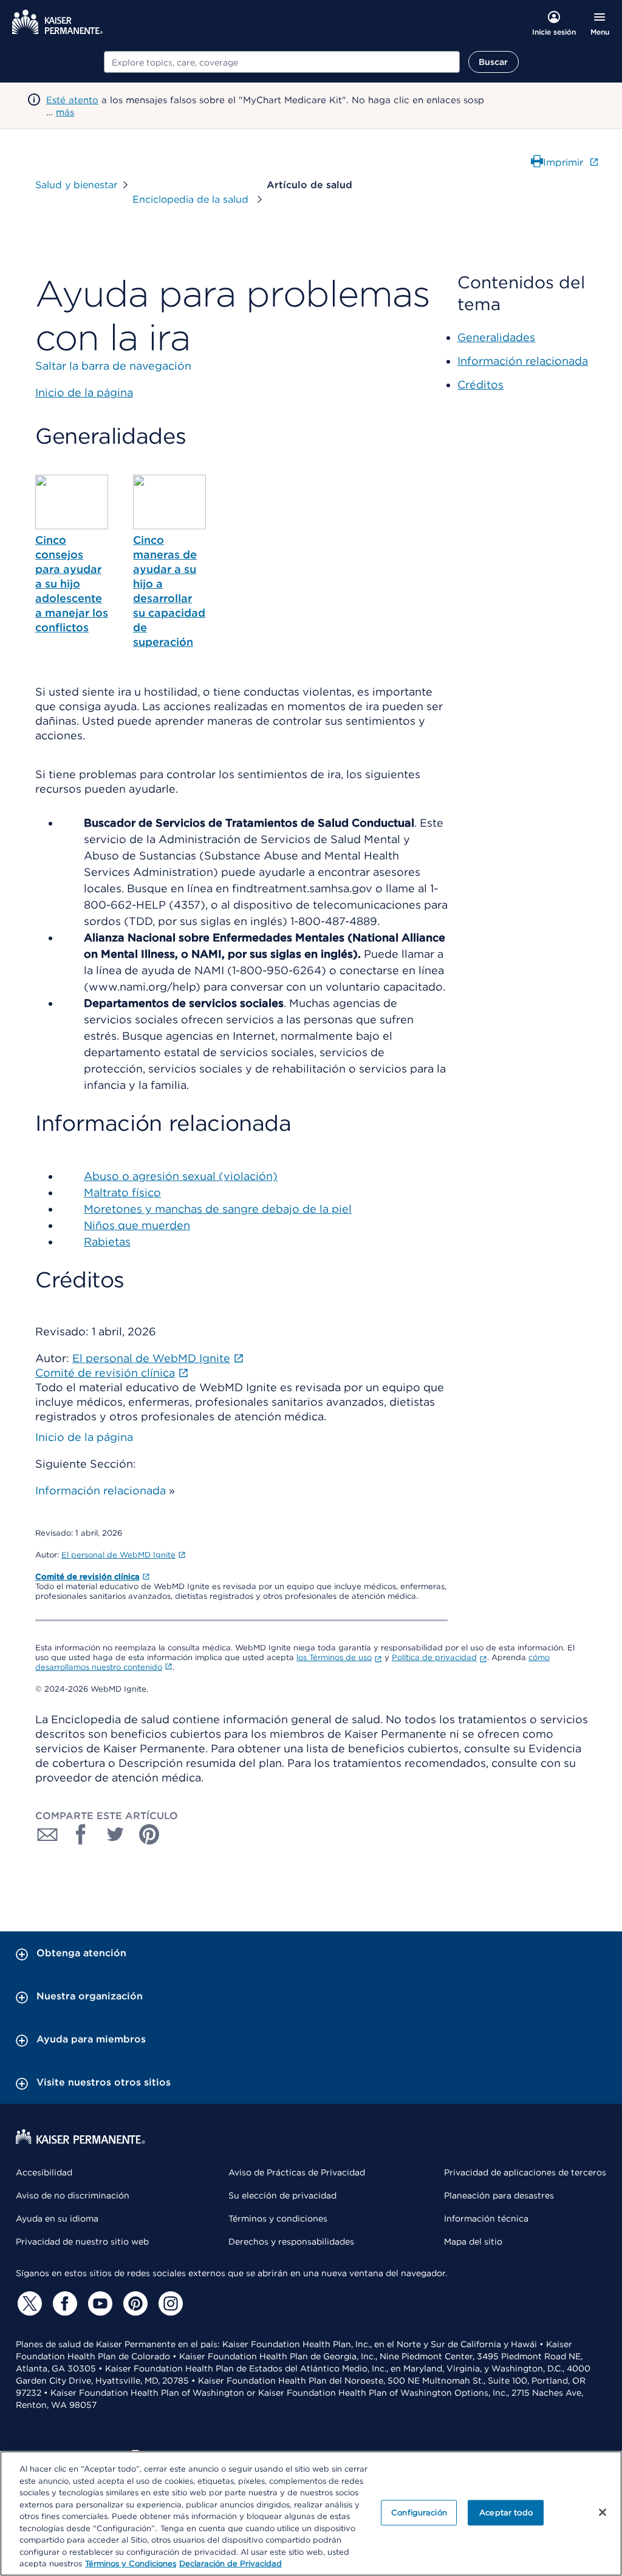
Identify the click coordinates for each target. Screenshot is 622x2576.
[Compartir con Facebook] (81, 1834)
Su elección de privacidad (282, 2195)
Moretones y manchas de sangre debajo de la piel (218, 1209)
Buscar (494, 62)
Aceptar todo (506, 2513)
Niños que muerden (137, 1225)
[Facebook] (63, 2303)
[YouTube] (98, 2303)
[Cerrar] (603, 2512)
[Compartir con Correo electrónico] (47, 1834)
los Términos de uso (334, 1657)
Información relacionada (101, 1490)
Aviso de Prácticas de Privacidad (297, 2172)
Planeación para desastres (499, 2195)
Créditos (480, 385)
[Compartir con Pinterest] (149, 1834)
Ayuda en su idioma (57, 2218)
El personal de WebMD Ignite (118, 1555)
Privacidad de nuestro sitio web (82, 2242)
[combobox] (282, 62)
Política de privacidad (434, 1657)
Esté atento (72, 100)
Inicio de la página (84, 1437)
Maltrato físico (122, 1192)
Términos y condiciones (278, 2218)
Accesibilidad (44, 2172)
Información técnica (486, 2218)
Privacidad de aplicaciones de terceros (525, 2172)
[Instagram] (169, 2303)
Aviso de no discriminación (73, 2195)
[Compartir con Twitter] (115, 1834)
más (65, 112)
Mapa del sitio (473, 2242)
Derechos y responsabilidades (291, 2242)
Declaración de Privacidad (231, 2564)
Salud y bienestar (76, 185)
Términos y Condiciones (131, 2564)
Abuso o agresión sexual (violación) (181, 1176)
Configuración (419, 2513)
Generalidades (496, 337)
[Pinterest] (134, 2303)
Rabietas (107, 1242)
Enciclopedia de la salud (192, 199)
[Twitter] (28, 2303)
